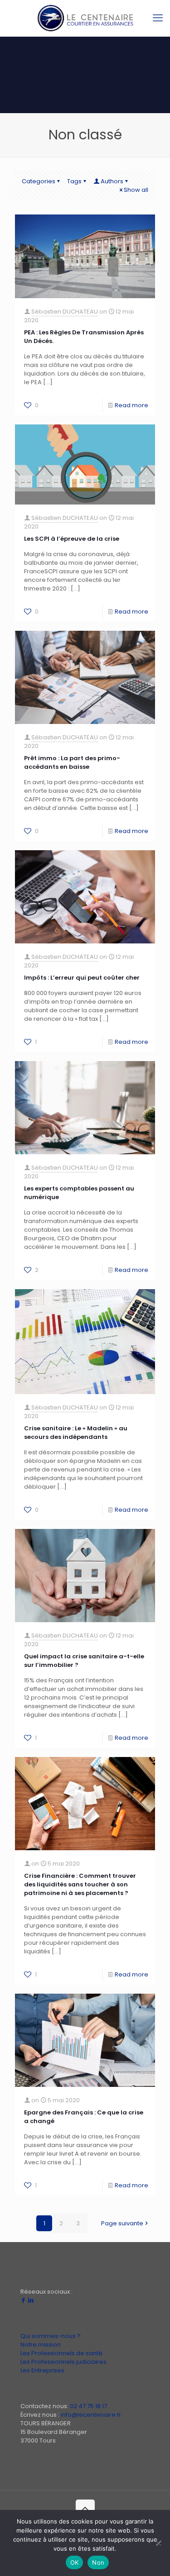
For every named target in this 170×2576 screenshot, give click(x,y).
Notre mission (41, 2345)
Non (98, 2562)
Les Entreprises (42, 2370)
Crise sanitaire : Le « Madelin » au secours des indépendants (76, 1433)
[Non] (159, 2543)
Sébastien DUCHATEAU (65, 312)
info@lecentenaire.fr (91, 2415)
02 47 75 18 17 (88, 2406)
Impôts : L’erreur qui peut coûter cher (82, 978)
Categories (39, 181)
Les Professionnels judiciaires (63, 2362)
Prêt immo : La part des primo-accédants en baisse (72, 762)
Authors (112, 181)
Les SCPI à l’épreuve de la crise (72, 539)
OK (75, 2562)
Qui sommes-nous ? (51, 2336)
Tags (74, 181)
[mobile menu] (158, 18)
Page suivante (122, 2223)
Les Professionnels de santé (61, 2353)
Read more (131, 405)
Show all (136, 190)
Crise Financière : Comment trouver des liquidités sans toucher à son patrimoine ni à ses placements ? (80, 1884)
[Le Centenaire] (85, 18)
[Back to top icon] (85, 2509)
